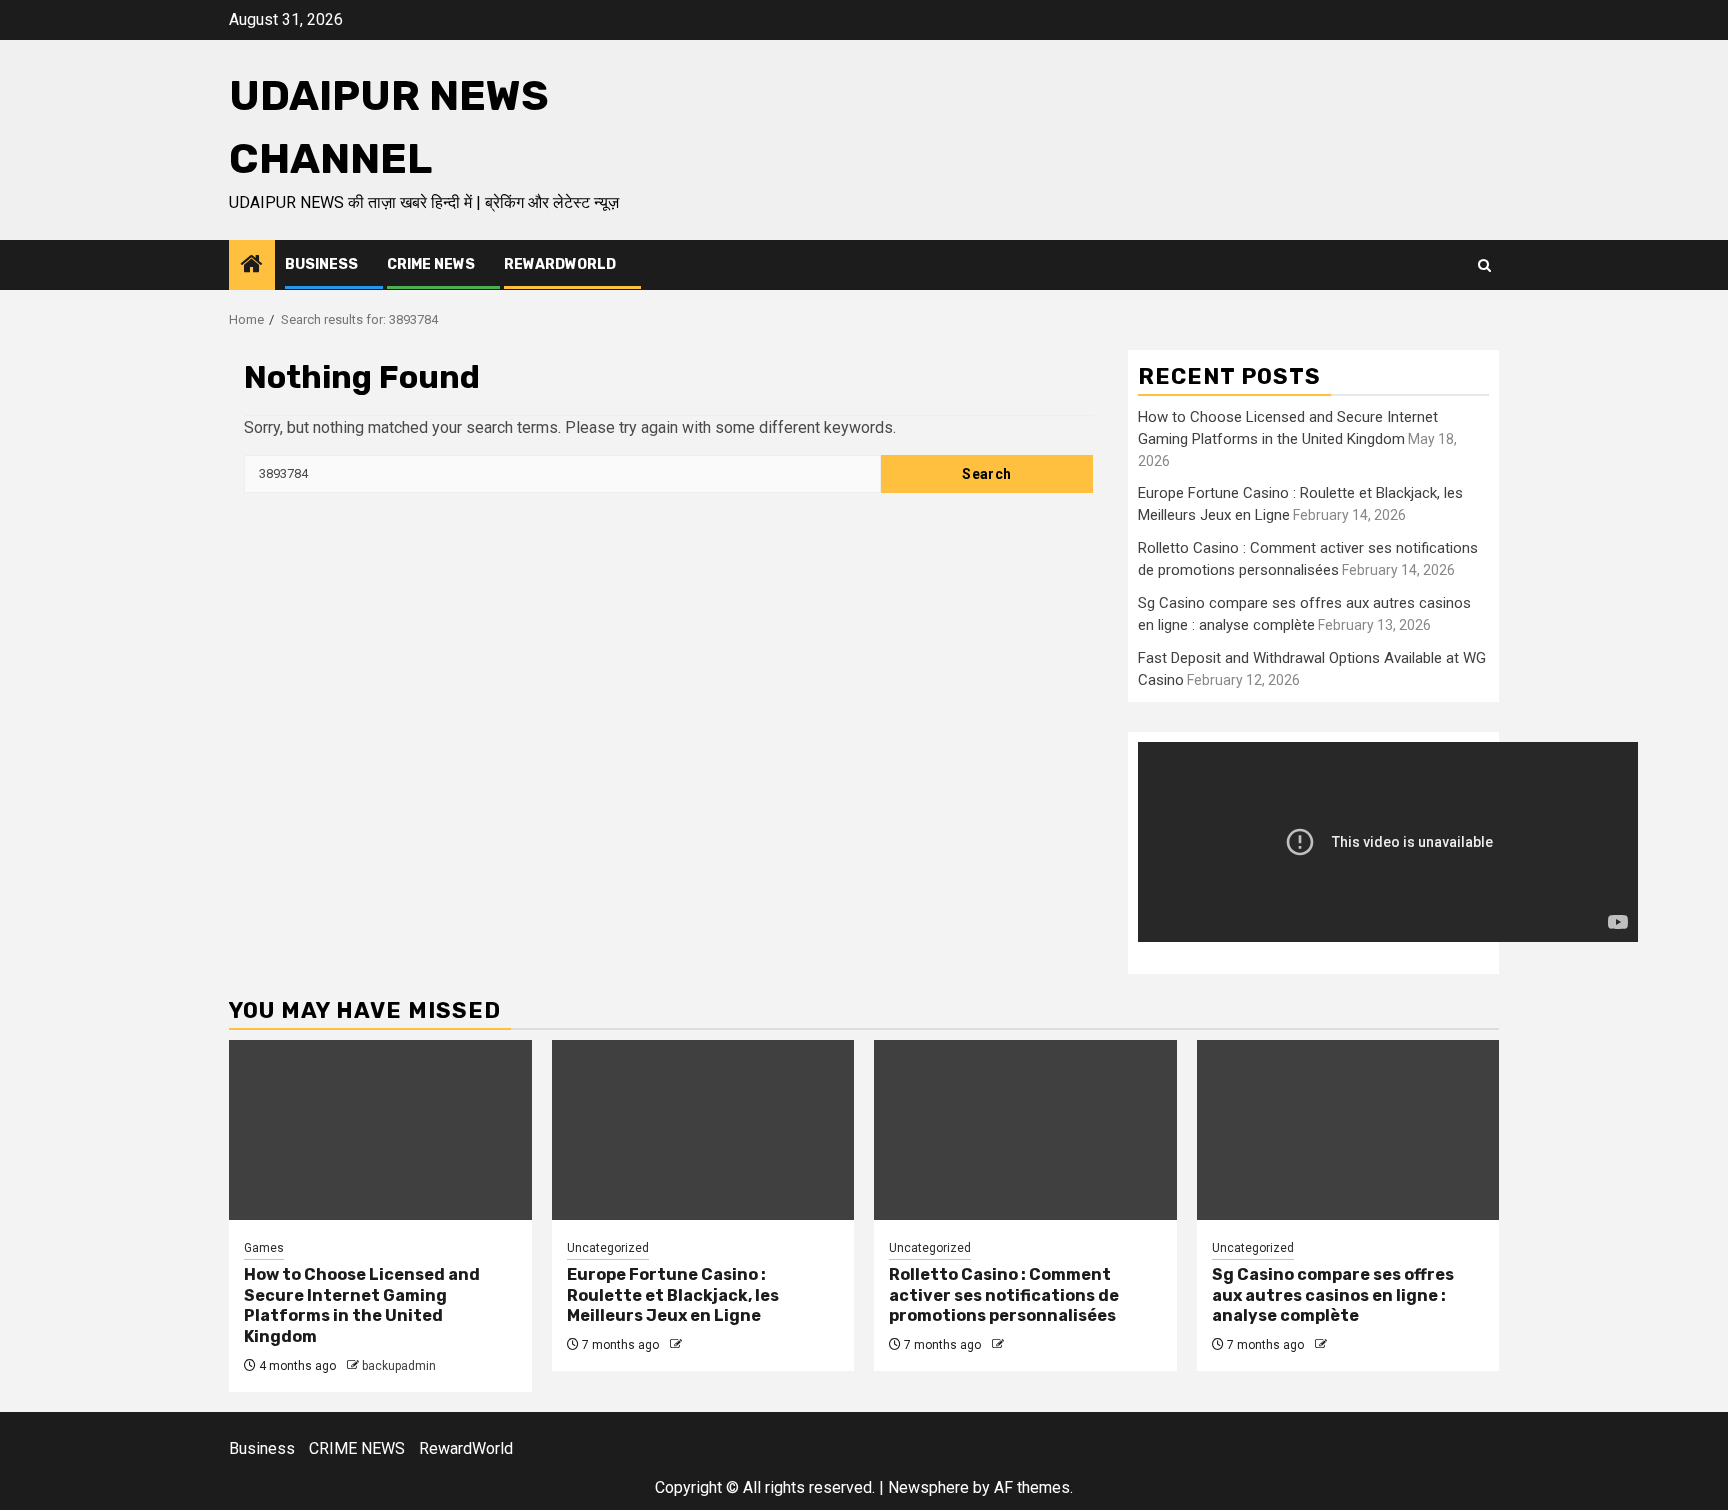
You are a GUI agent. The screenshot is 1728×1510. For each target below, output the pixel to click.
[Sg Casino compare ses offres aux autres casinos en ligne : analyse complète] (1348, 1130)
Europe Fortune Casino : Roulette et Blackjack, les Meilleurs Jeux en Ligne (673, 1295)
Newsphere (928, 1487)
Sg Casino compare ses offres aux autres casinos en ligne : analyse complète (1333, 1295)
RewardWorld (560, 264)
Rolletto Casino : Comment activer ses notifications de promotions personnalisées (1004, 1295)
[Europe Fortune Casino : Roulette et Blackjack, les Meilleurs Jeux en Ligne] (703, 1130)
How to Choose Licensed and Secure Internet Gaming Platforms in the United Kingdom (362, 1305)
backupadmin (399, 1366)
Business (321, 264)
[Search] (1484, 265)
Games (264, 1248)
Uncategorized (608, 1248)
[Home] (252, 266)
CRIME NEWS (431, 264)
